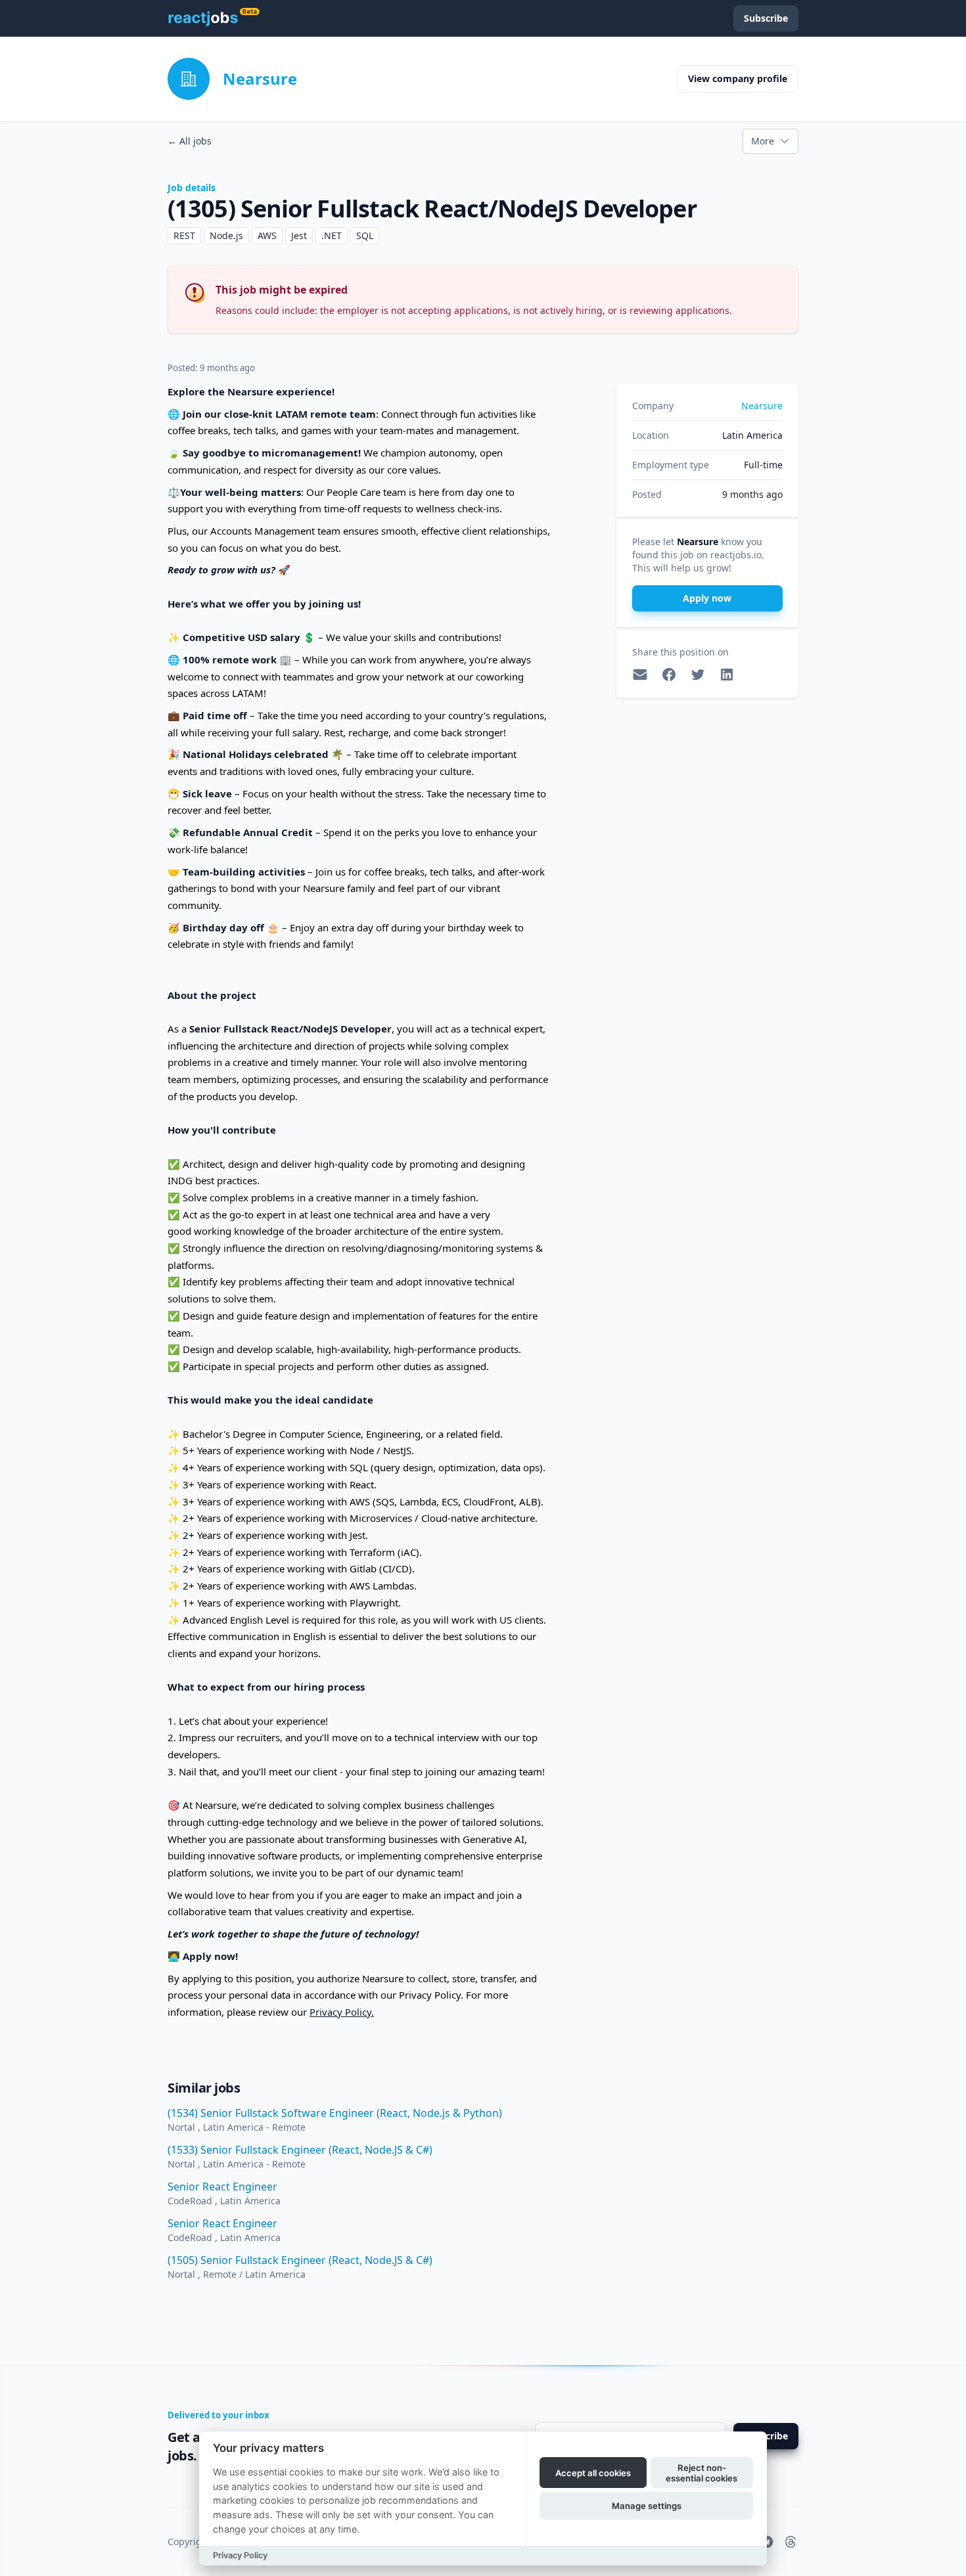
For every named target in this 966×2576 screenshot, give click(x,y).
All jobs (190, 141)
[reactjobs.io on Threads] (791, 2542)
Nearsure (260, 78)
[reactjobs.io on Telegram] (767, 2542)
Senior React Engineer (222, 2187)
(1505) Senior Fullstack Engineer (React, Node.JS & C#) (300, 2260)
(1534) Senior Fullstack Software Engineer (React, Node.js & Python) (335, 2113)
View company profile (738, 78)
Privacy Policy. (342, 2012)
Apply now (707, 598)
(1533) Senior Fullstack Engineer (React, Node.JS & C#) (300, 2150)
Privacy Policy (240, 2555)
